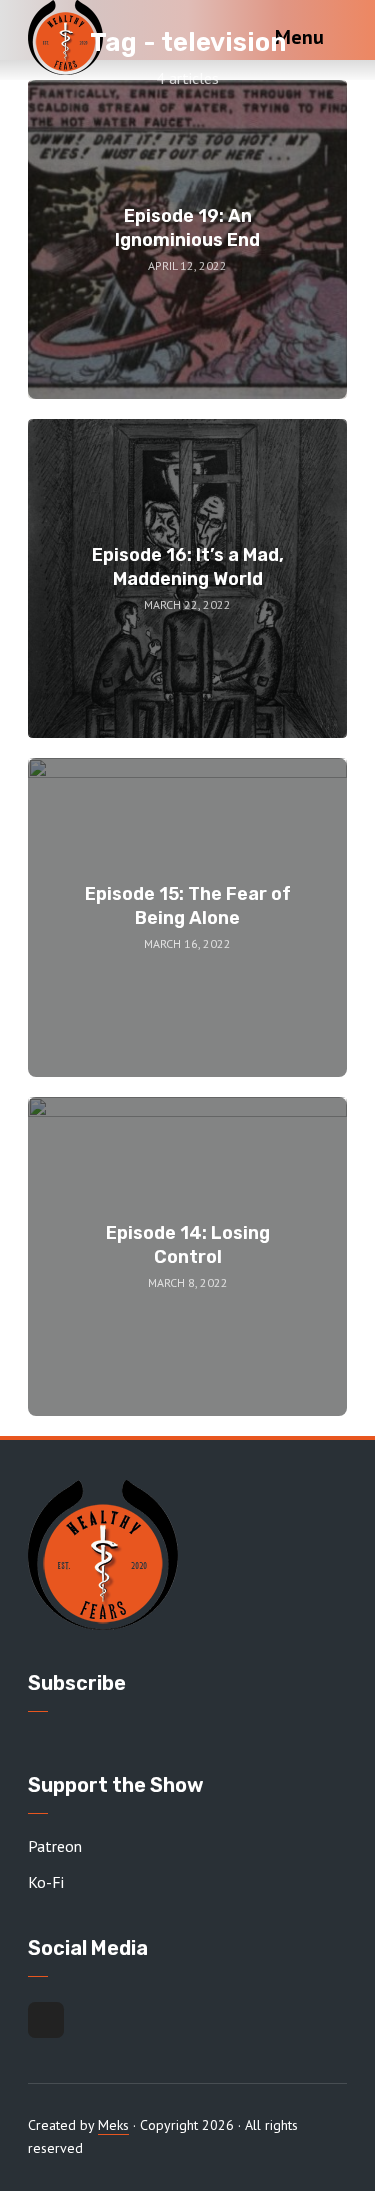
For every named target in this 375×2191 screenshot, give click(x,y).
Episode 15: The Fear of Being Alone (188, 905)
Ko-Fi (46, 1882)
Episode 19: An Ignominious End (187, 227)
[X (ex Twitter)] (46, 2020)
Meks (113, 2125)
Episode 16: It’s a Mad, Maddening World (188, 566)
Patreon (55, 1846)
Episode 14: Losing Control (188, 1244)
